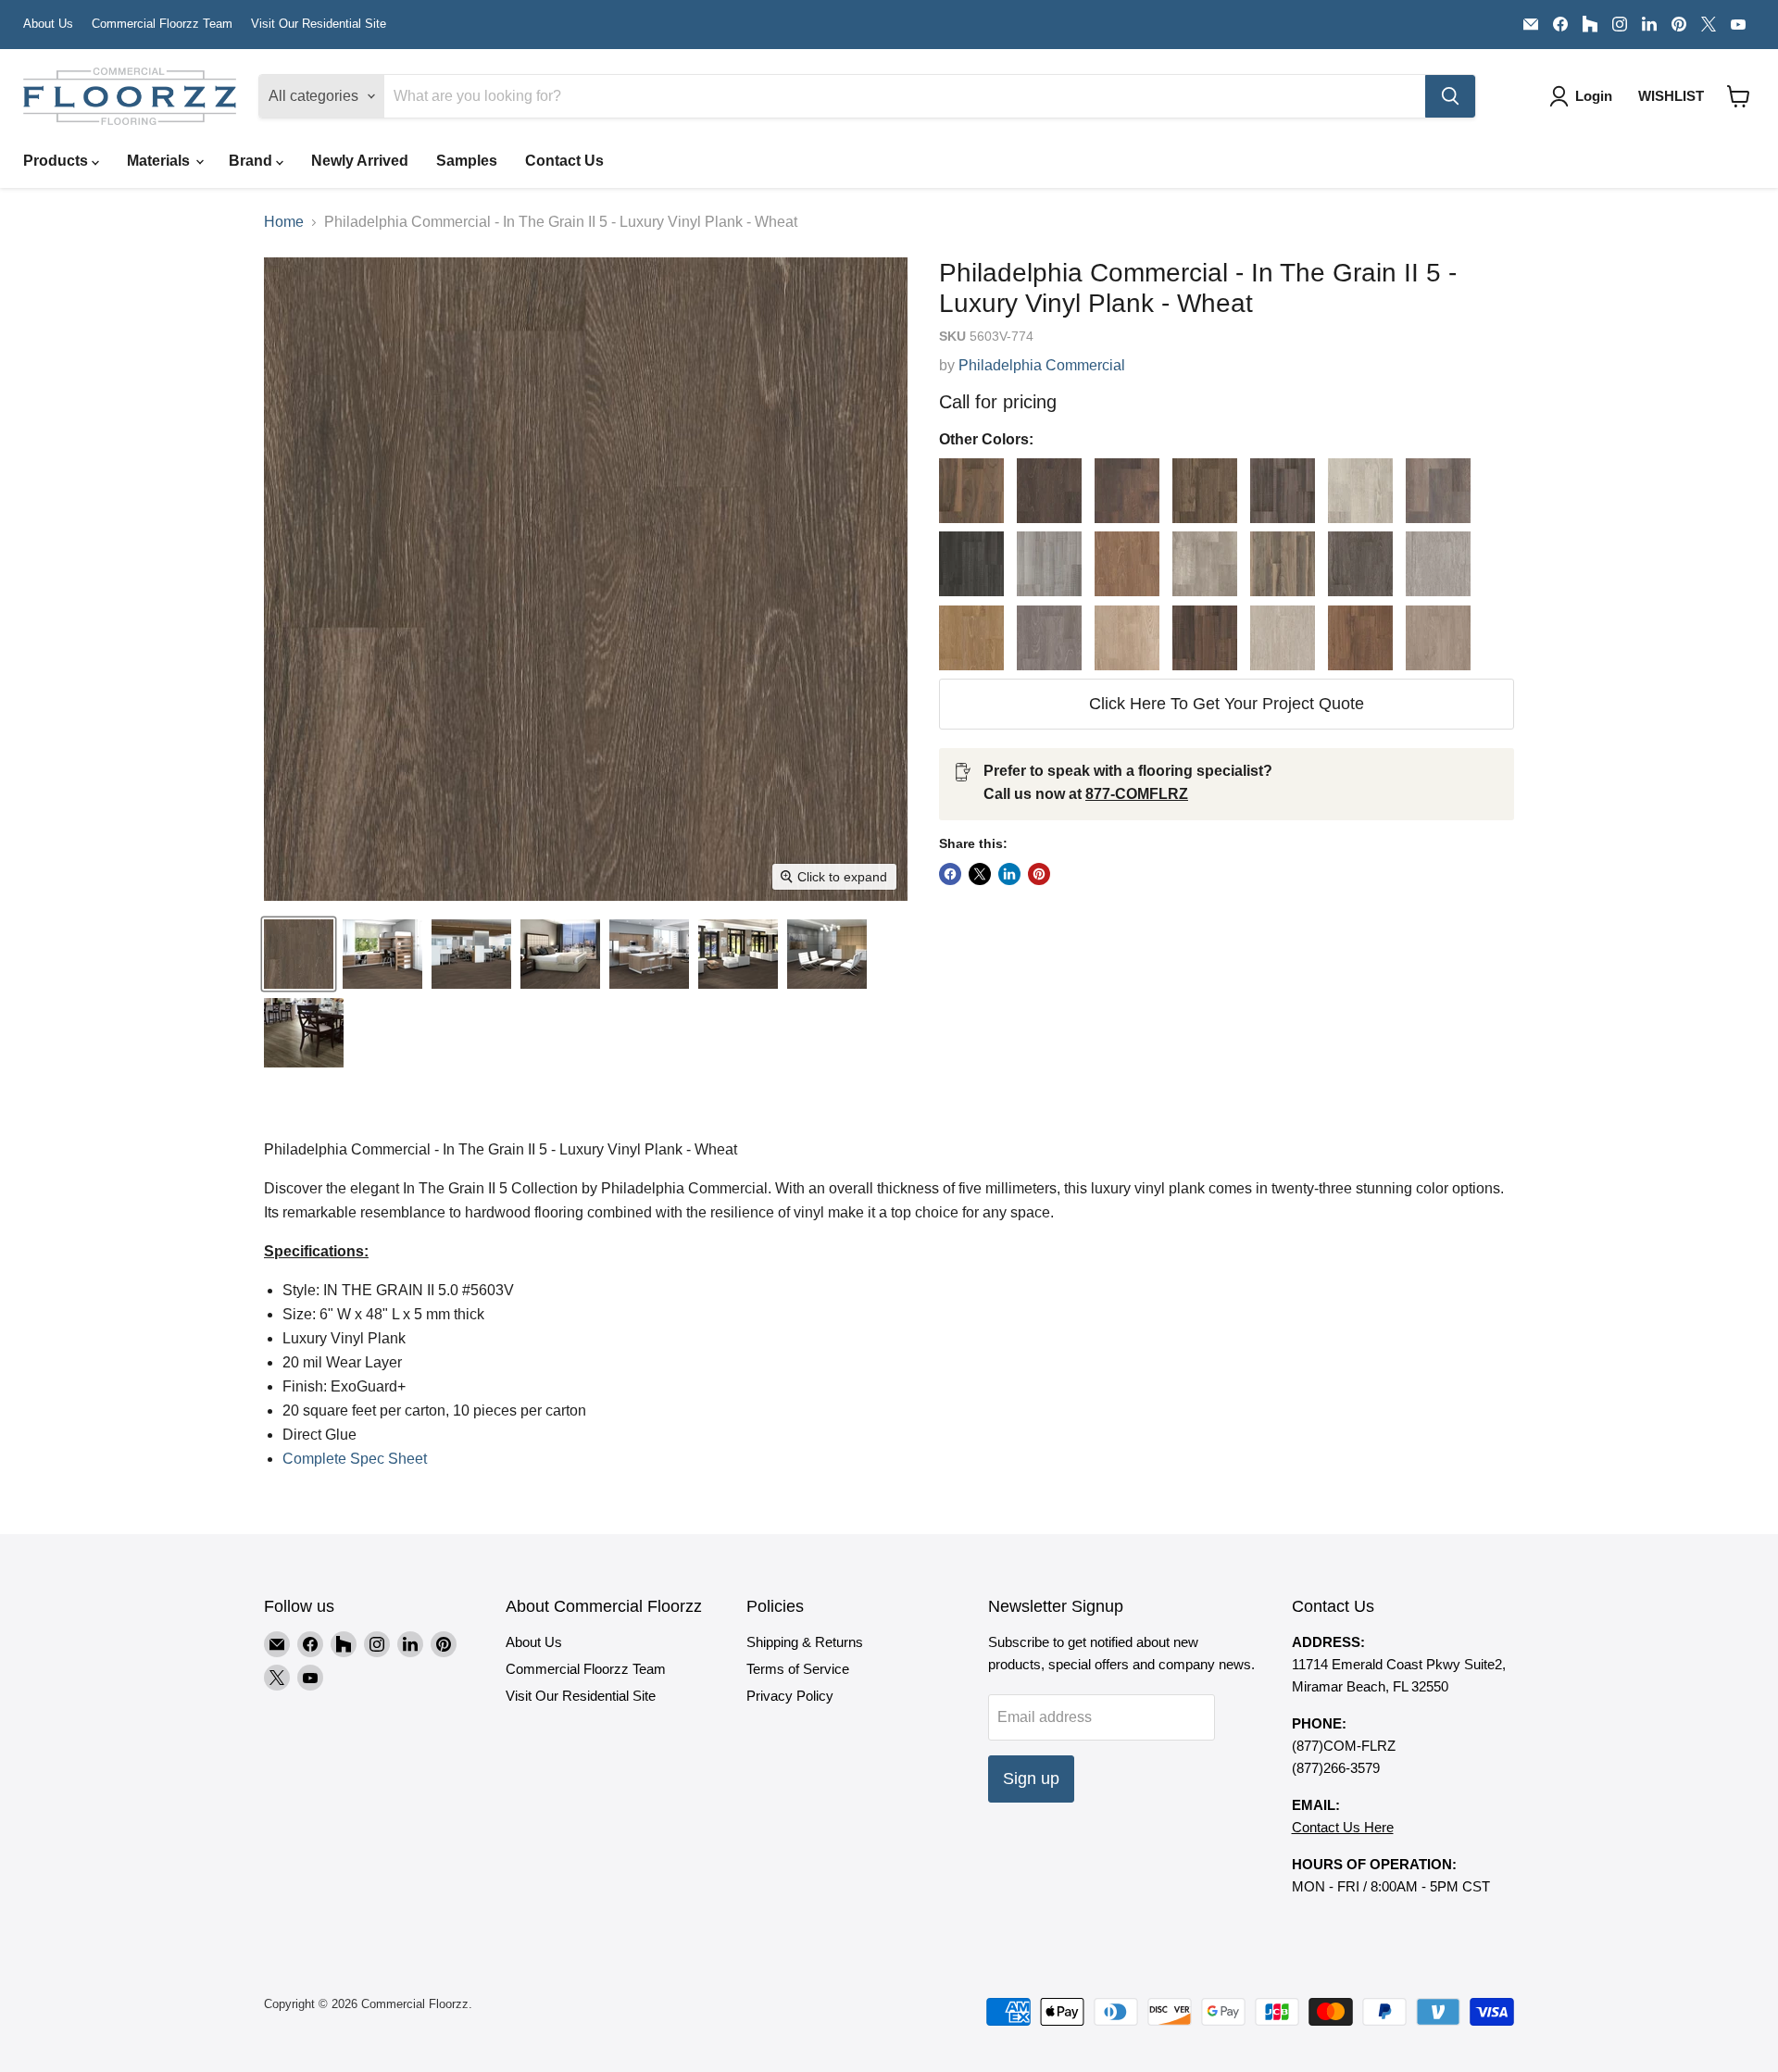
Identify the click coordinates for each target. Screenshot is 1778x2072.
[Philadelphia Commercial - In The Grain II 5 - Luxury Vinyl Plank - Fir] (1205, 564)
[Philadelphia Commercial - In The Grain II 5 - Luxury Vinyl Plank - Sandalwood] (1360, 638)
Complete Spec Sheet (355, 1459)
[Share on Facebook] (950, 874)
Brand (252, 161)
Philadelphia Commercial (1042, 365)
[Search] (1450, 96)
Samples (467, 161)
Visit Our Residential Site (319, 24)
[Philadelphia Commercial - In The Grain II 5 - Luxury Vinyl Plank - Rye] (1283, 638)
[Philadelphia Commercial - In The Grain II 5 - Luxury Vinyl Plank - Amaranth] (971, 491)
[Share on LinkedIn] (1009, 874)
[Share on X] (980, 874)
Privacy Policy (790, 1696)
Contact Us (564, 161)
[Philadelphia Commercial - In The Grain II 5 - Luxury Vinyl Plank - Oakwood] (1205, 638)
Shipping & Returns (805, 1642)
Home (284, 222)
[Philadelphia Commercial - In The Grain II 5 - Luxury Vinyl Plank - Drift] (1360, 491)
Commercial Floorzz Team (162, 24)
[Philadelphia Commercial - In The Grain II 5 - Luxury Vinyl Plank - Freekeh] (1360, 564)
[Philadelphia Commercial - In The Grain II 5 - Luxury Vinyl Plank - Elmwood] (1438, 491)
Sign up (1031, 1779)
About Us (48, 24)
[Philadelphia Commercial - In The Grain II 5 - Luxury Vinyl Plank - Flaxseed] (1283, 564)
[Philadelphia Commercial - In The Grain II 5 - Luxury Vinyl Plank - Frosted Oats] (1438, 564)
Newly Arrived (360, 161)
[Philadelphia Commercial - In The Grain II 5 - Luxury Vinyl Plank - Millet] (971, 638)
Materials (160, 161)
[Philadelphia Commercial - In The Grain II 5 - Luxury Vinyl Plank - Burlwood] (1205, 491)
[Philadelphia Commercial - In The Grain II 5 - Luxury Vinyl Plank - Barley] (1049, 491)
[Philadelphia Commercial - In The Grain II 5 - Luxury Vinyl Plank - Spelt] (1438, 638)
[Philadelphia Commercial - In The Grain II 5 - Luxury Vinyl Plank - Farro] (1127, 564)
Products (57, 161)
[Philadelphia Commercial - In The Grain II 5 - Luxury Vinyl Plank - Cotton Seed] (1283, 491)
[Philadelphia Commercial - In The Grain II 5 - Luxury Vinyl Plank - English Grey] (1049, 564)
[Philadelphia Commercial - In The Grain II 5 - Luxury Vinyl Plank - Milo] (1049, 638)
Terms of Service (798, 1669)
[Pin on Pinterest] (1039, 874)
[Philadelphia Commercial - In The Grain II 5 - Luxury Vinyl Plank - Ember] (971, 564)
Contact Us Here (1343, 1827)
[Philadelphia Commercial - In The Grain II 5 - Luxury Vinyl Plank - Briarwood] (1127, 491)
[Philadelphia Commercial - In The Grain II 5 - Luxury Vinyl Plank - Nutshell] (1127, 638)
